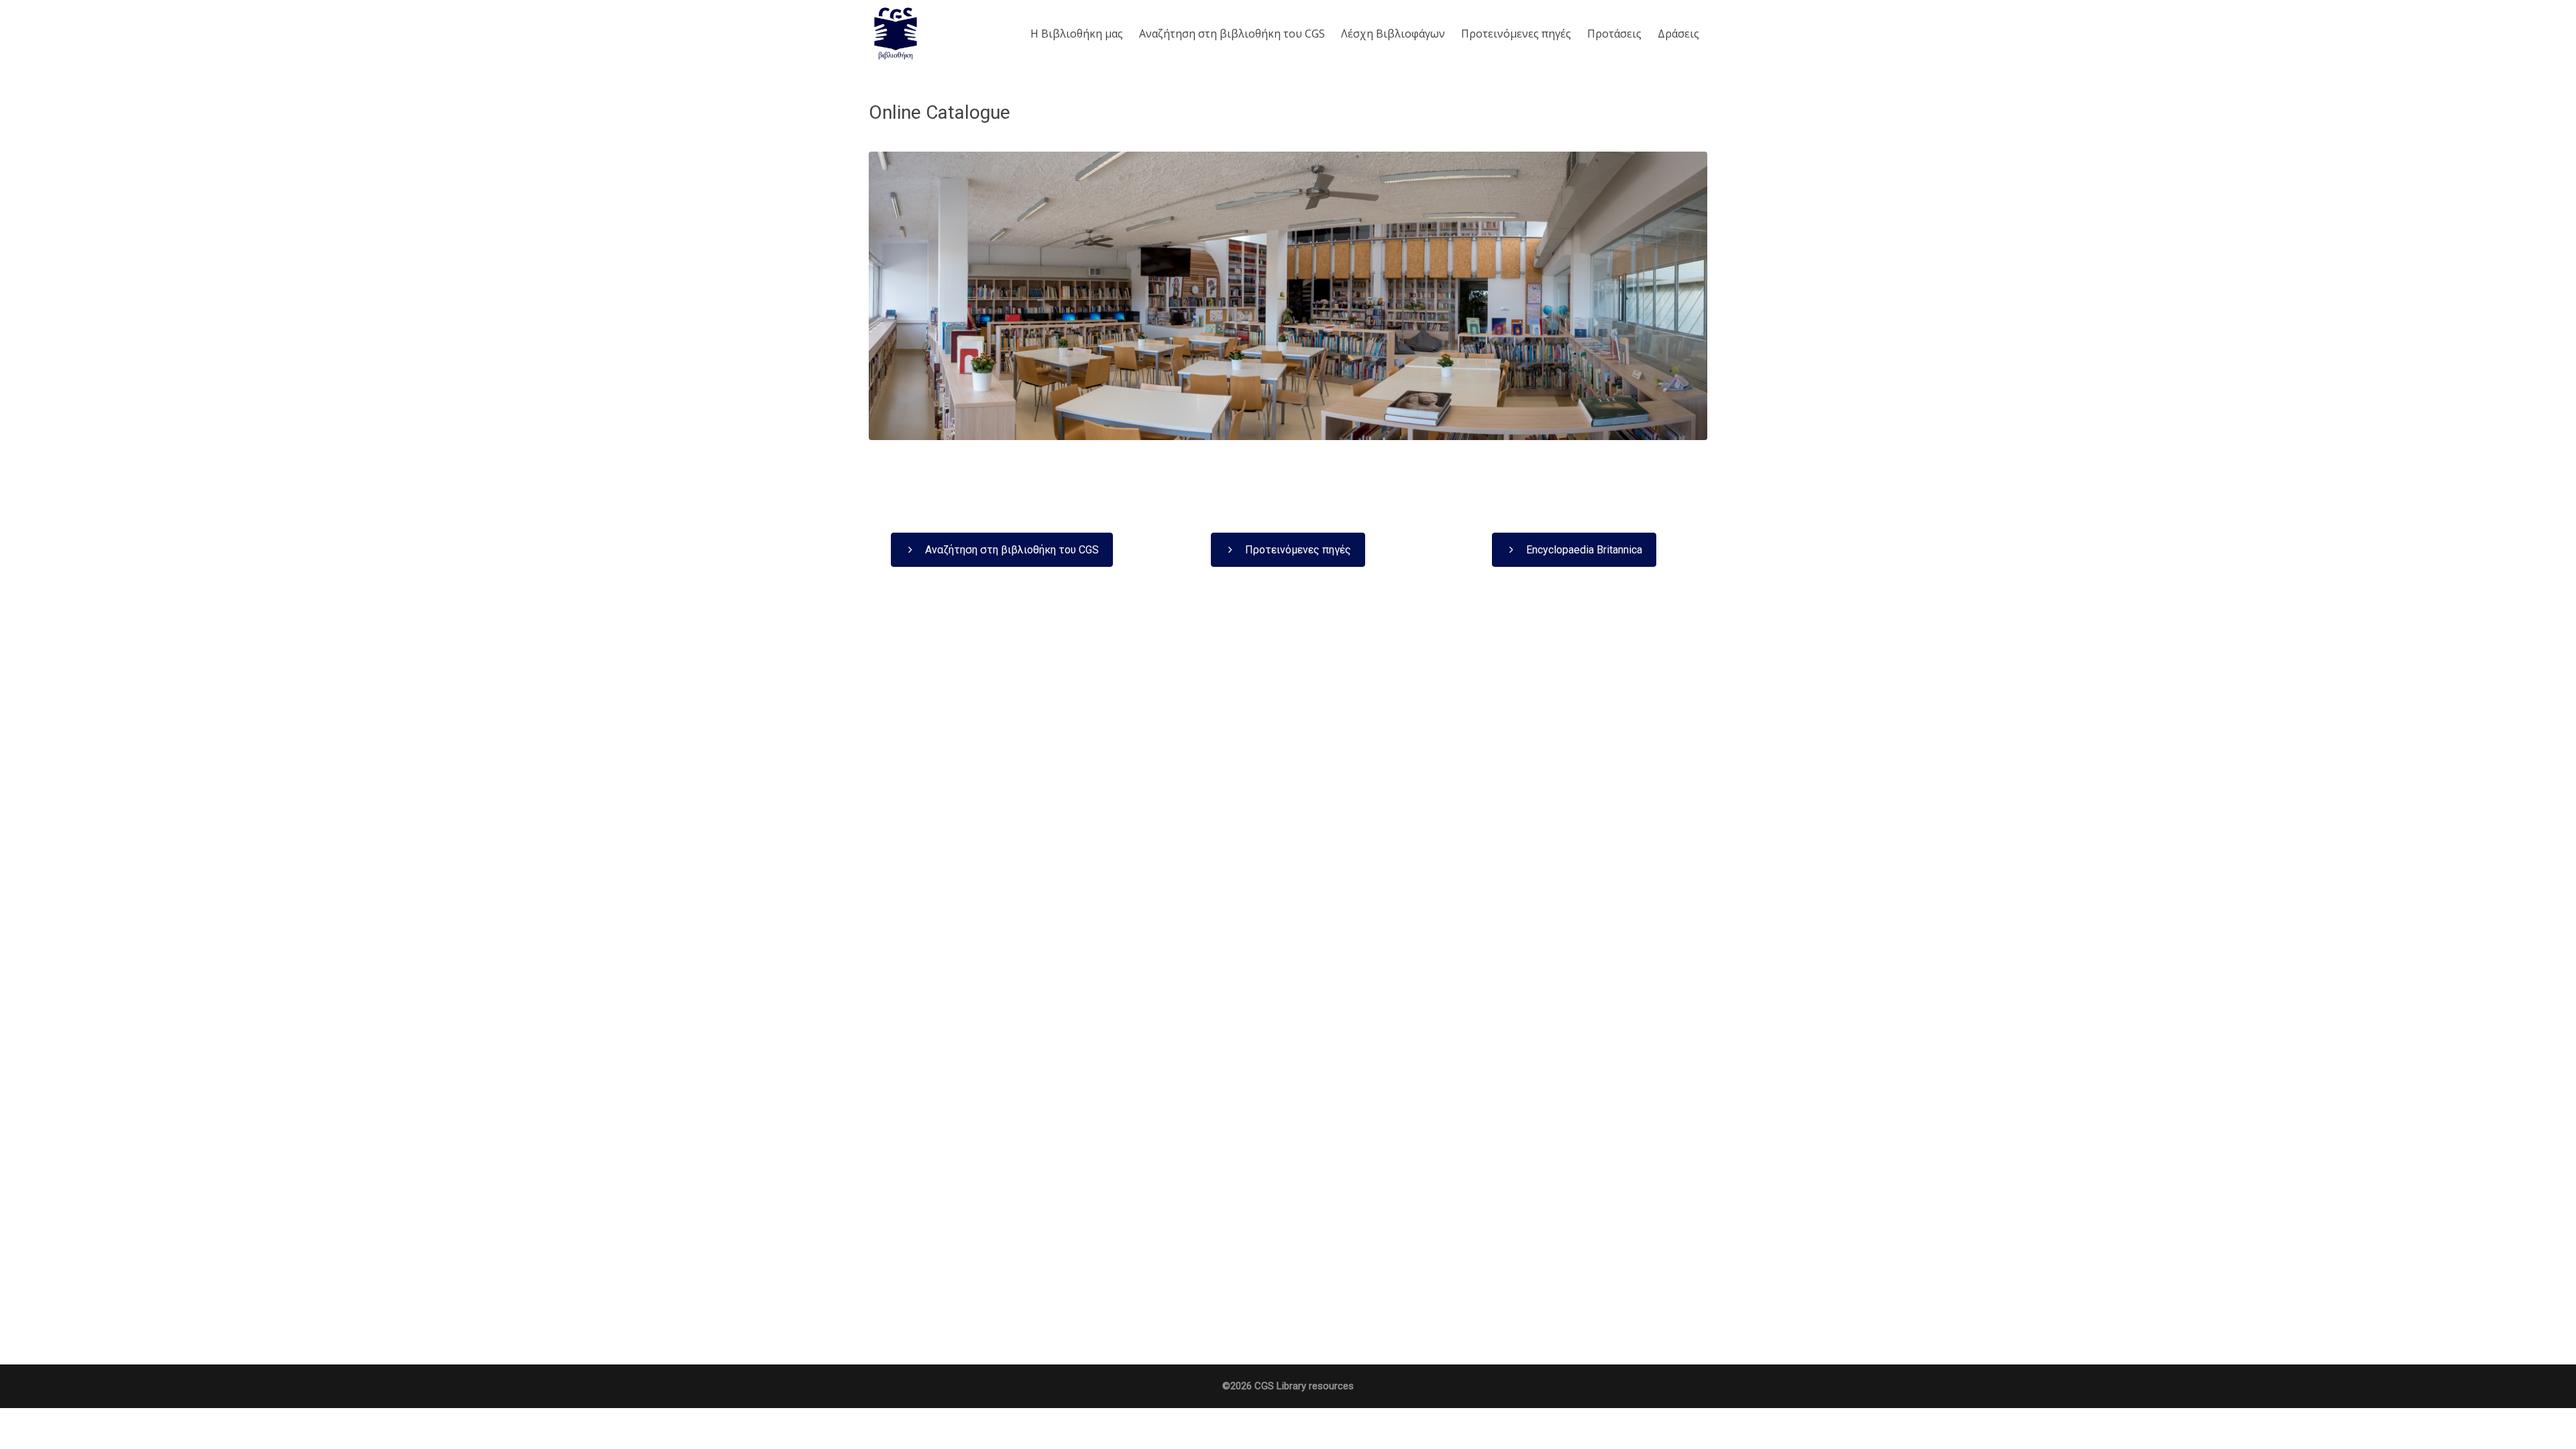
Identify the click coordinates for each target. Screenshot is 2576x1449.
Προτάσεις (1614, 34)
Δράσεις (1678, 34)
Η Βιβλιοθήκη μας (1077, 34)
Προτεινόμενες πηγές (1516, 34)
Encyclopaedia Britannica (1583, 550)
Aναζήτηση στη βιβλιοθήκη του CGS (1232, 34)
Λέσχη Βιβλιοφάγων (1393, 34)
